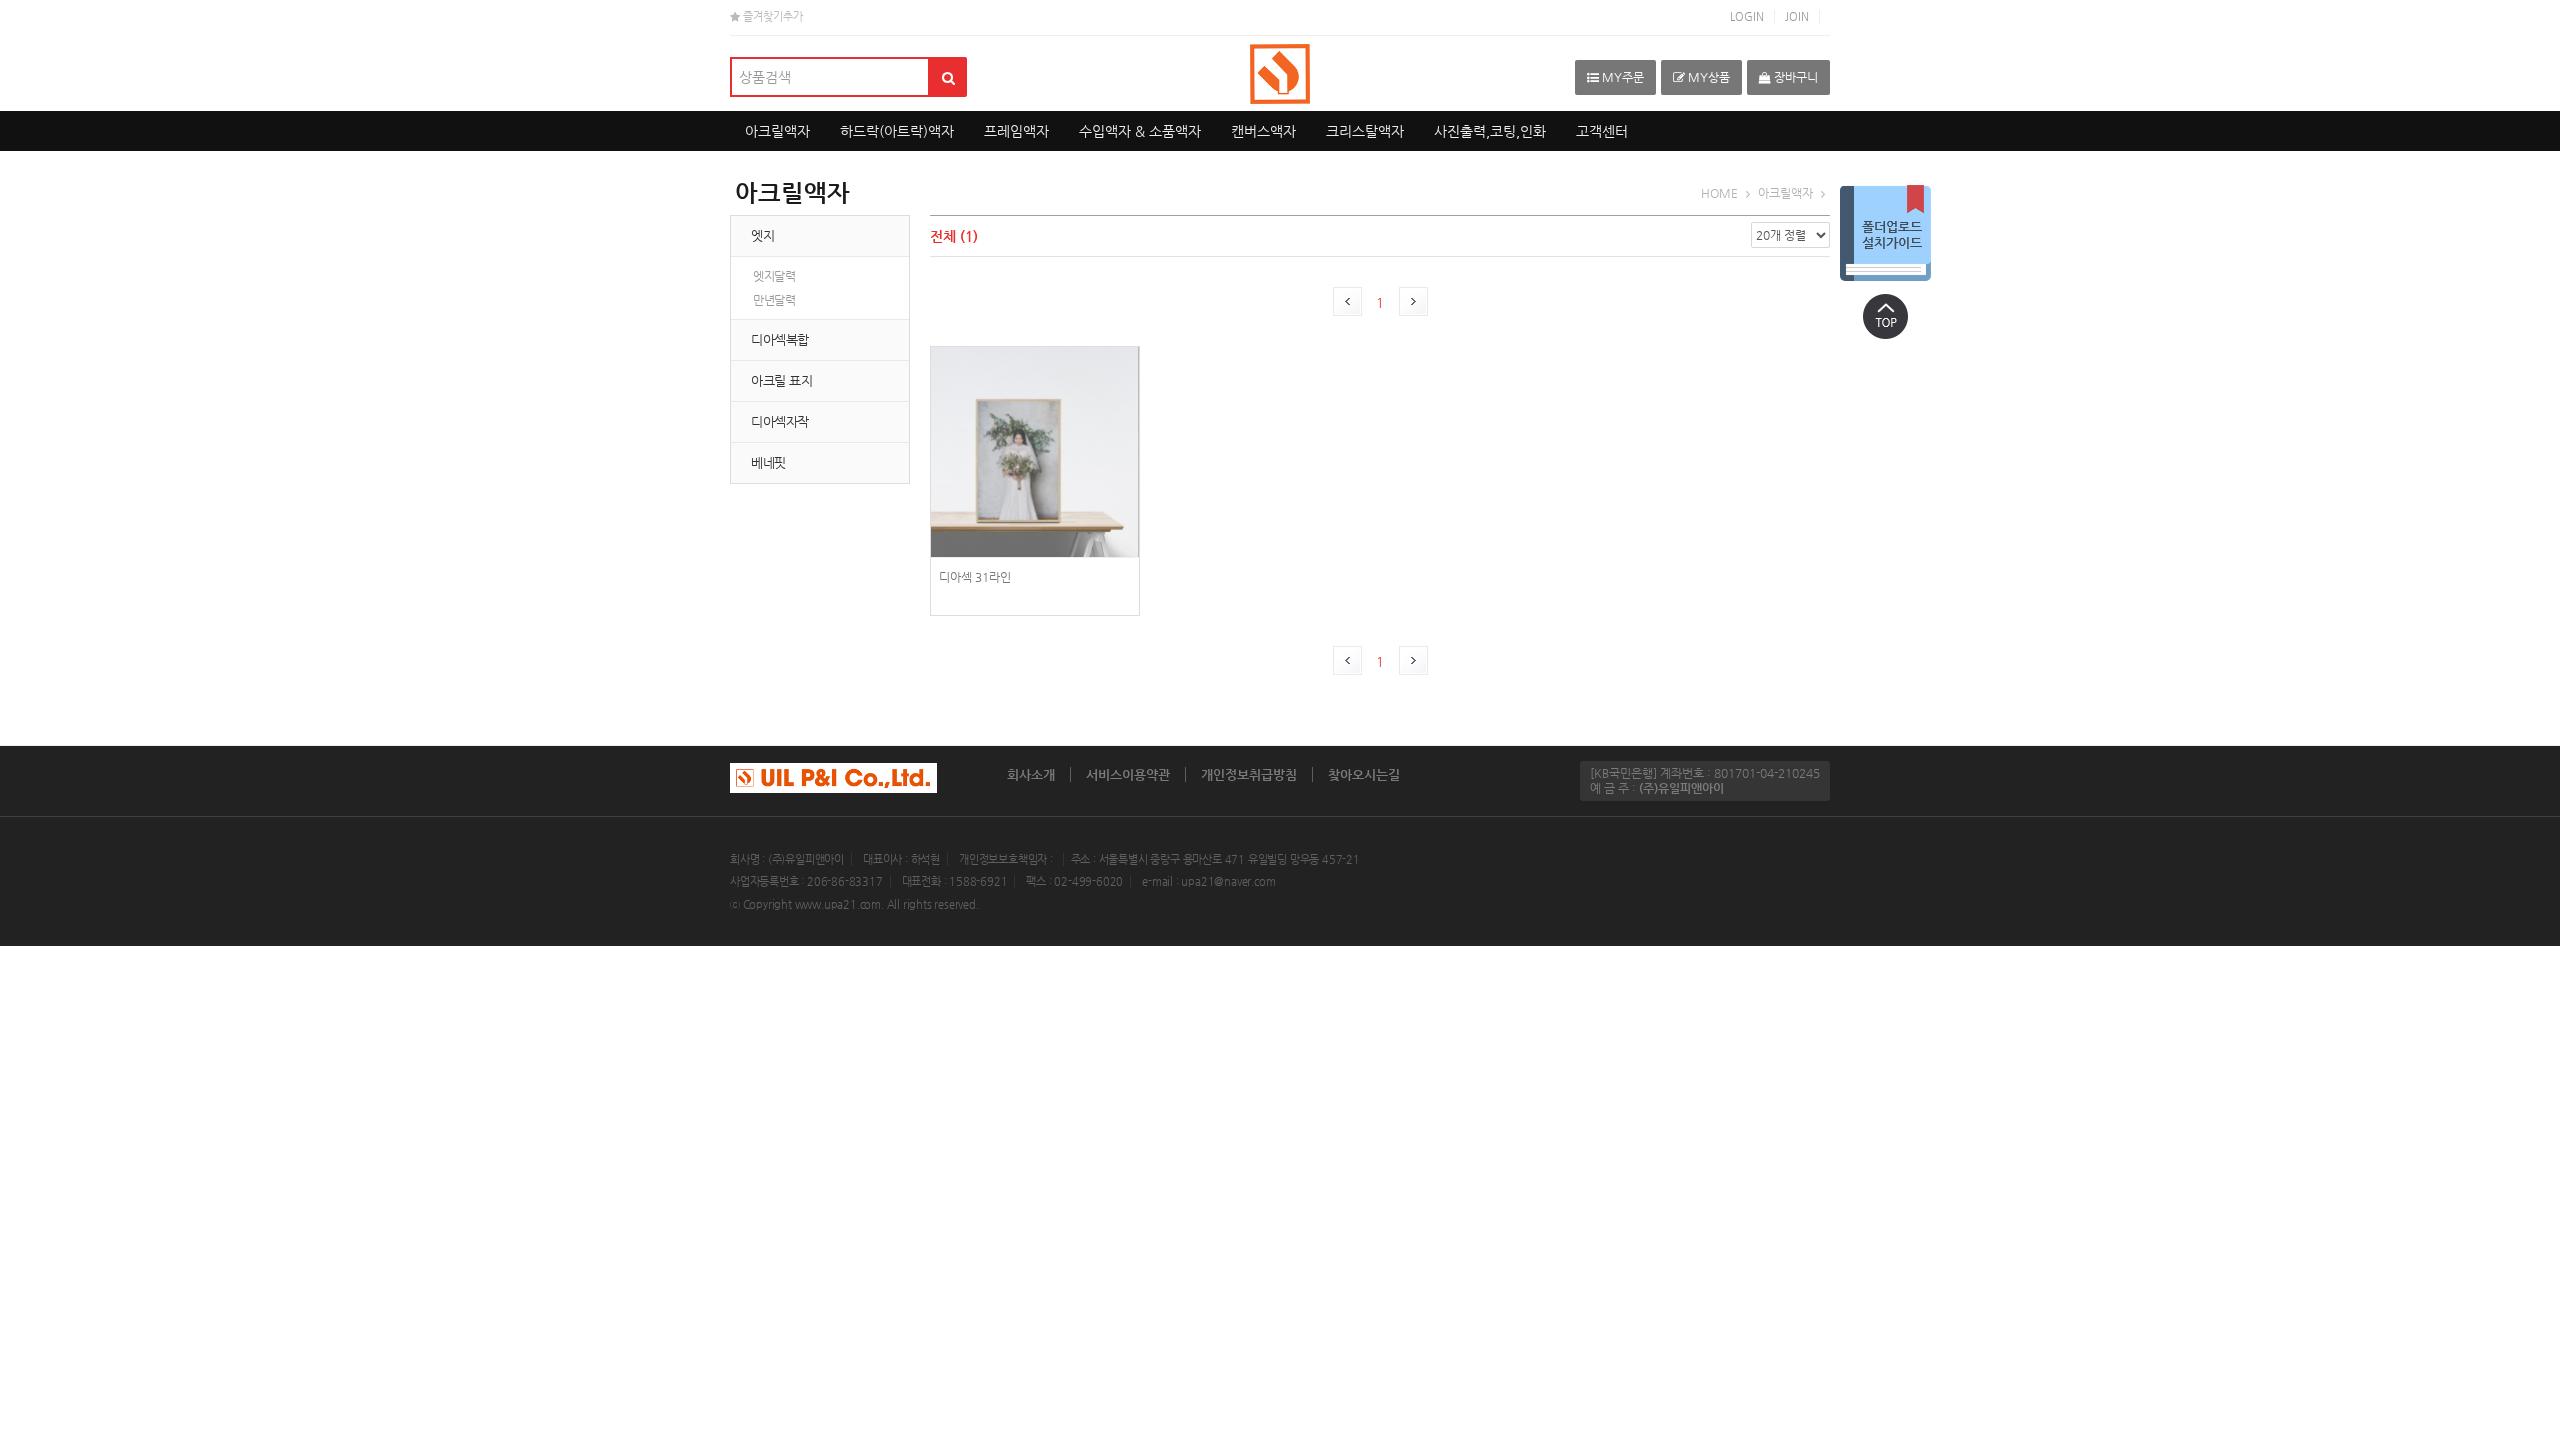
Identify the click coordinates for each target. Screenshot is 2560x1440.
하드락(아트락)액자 (897, 131)
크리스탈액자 (1365, 131)
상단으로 (1885, 316)
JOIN (1797, 16)
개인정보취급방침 (1249, 774)
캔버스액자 (1263, 131)
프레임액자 (1016, 131)
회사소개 (1031, 774)
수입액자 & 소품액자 (1140, 131)
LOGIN (1747, 16)
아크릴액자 (777, 131)
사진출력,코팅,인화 (1490, 131)
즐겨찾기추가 (771, 16)
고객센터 (1602, 131)
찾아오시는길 (1364, 774)
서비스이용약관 (1128, 774)
